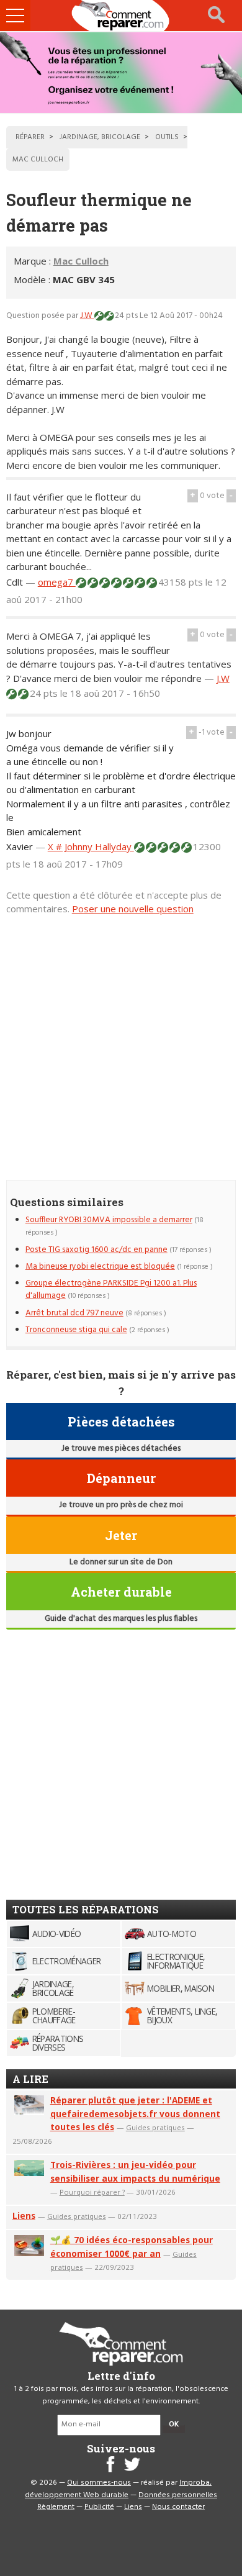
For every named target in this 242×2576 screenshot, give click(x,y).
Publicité (99, 2507)
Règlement (56, 2507)
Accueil (121, 16)
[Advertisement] (121, 1041)
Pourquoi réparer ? (92, 2192)
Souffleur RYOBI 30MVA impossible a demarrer (109, 1220)
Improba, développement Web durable (118, 2489)
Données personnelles (178, 2495)
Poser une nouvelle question (133, 909)
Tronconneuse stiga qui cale (76, 1330)
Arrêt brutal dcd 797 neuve (74, 1313)
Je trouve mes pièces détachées (121, 1449)
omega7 (57, 582)
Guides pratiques (155, 2127)
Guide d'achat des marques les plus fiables (121, 1619)
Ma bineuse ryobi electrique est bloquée (100, 1267)
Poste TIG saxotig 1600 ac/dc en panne (96, 1250)
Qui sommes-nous (99, 2483)
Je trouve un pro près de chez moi (121, 1505)
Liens (24, 2215)
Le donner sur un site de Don (121, 1562)
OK (174, 2424)
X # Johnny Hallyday (91, 846)
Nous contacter (178, 2507)
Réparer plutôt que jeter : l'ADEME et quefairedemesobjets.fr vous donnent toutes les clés (135, 2114)
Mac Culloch (81, 261)
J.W (87, 316)
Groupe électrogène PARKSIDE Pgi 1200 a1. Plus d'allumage (111, 1290)
